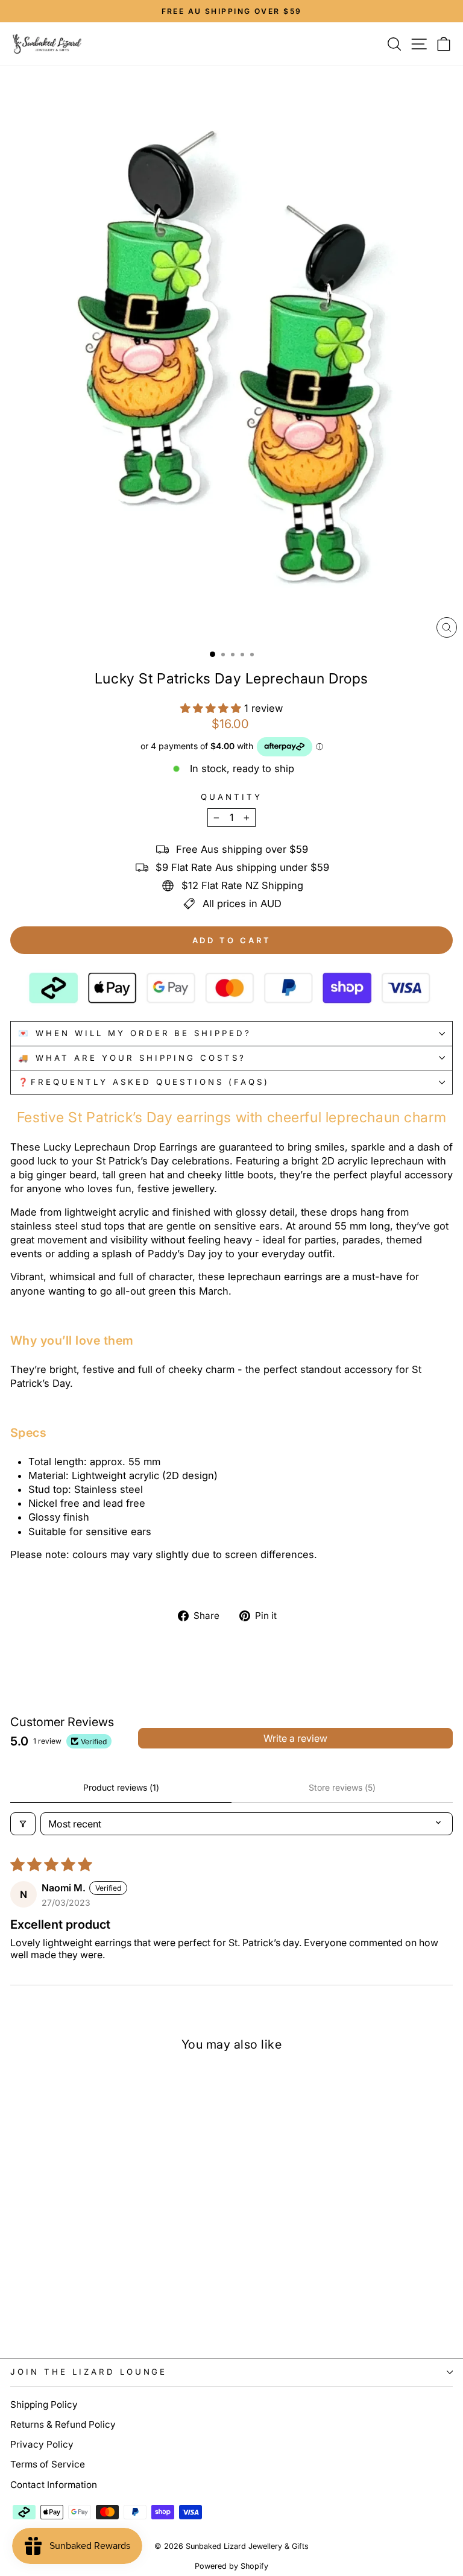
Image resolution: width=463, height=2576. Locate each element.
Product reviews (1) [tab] (121, 1787)
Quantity (231, 797)
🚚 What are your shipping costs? (132, 1058)
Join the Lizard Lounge (89, 2372)
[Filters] (23, 1824)
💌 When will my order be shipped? (135, 1033)
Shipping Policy (44, 2405)
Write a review (295, 1738)
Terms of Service (48, 2464)
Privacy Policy (42, 2444)
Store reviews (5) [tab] (342, 1787)
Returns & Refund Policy (63, 2424)
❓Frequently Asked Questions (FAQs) (144, 1082)
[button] (212, 708)
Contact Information (54, 2485)
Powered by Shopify (231, 2566)
